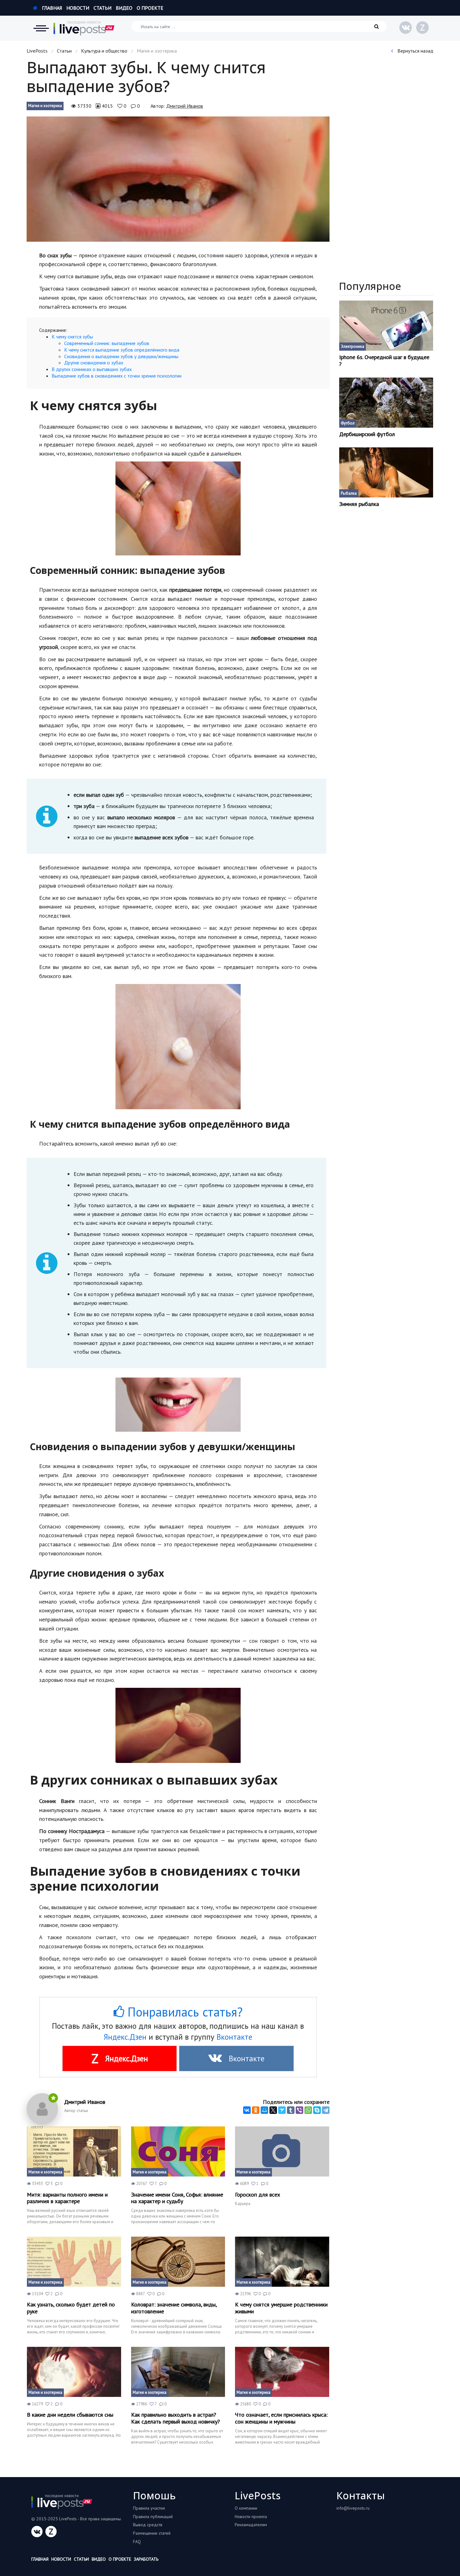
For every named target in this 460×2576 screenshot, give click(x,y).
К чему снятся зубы (72, 337)
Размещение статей (152, 2533)
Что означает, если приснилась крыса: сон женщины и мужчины (281, 2418)
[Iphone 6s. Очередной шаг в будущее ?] (386, 326)
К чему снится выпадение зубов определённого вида (122, 350)
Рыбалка (349, 493)
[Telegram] (326, 2110)
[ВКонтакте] (247, 2110)
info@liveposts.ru (353, 2508)
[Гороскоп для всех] (282, 2151)
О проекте (150, 8)
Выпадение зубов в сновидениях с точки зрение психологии (117, 376)
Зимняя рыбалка (359, 504)
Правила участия (149, 2508)
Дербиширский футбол (367, 434)
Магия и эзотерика (45, 106)
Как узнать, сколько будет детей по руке (71, 2308)
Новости (78, 8)
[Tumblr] (291, 2110)
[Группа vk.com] (406, 28)
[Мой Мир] (264, 2110)
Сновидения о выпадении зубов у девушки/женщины (121, 356)
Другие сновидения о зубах (94, 363)
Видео (124, 8)
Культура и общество (104, 51)
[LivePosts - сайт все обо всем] (84, 28)
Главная (51, 8)
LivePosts (37, 51)
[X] (273, 2110)
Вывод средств (148, 2525)
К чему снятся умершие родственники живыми (281, 2308)
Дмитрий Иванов (185, 106)
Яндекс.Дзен (125, 2037)
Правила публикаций (153, 2517)
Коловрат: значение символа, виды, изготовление (174, 2308)
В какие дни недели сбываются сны (70, 2415)
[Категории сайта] (41, 28)
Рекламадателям (251, 2525)
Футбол (348, 423)
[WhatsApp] (308, 2110)
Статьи (102, 8)
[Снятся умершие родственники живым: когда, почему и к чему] (282, 2262)
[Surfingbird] (282, 2110)
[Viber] (299, 2110)
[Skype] (317, 2110)
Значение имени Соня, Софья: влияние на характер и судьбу (177, 2198)
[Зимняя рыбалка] (386, 472)
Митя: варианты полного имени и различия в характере (67, 2198)
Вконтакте (234, 2037)
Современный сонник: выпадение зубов (107, 343)
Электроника (353, 346)
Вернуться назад (415, 51)
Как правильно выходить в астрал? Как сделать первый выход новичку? (176, 2418)
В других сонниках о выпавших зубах (92, 369)
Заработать (146, 2559)
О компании (246, 2508)
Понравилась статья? (183, 2012)
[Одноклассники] (256, 2110)
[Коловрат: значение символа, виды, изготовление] (178, 2262)
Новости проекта (251, 2517)
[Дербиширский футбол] (386, 403)
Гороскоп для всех (258, 2195)
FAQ (137, 2542)
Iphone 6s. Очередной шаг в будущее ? (384, 361)
